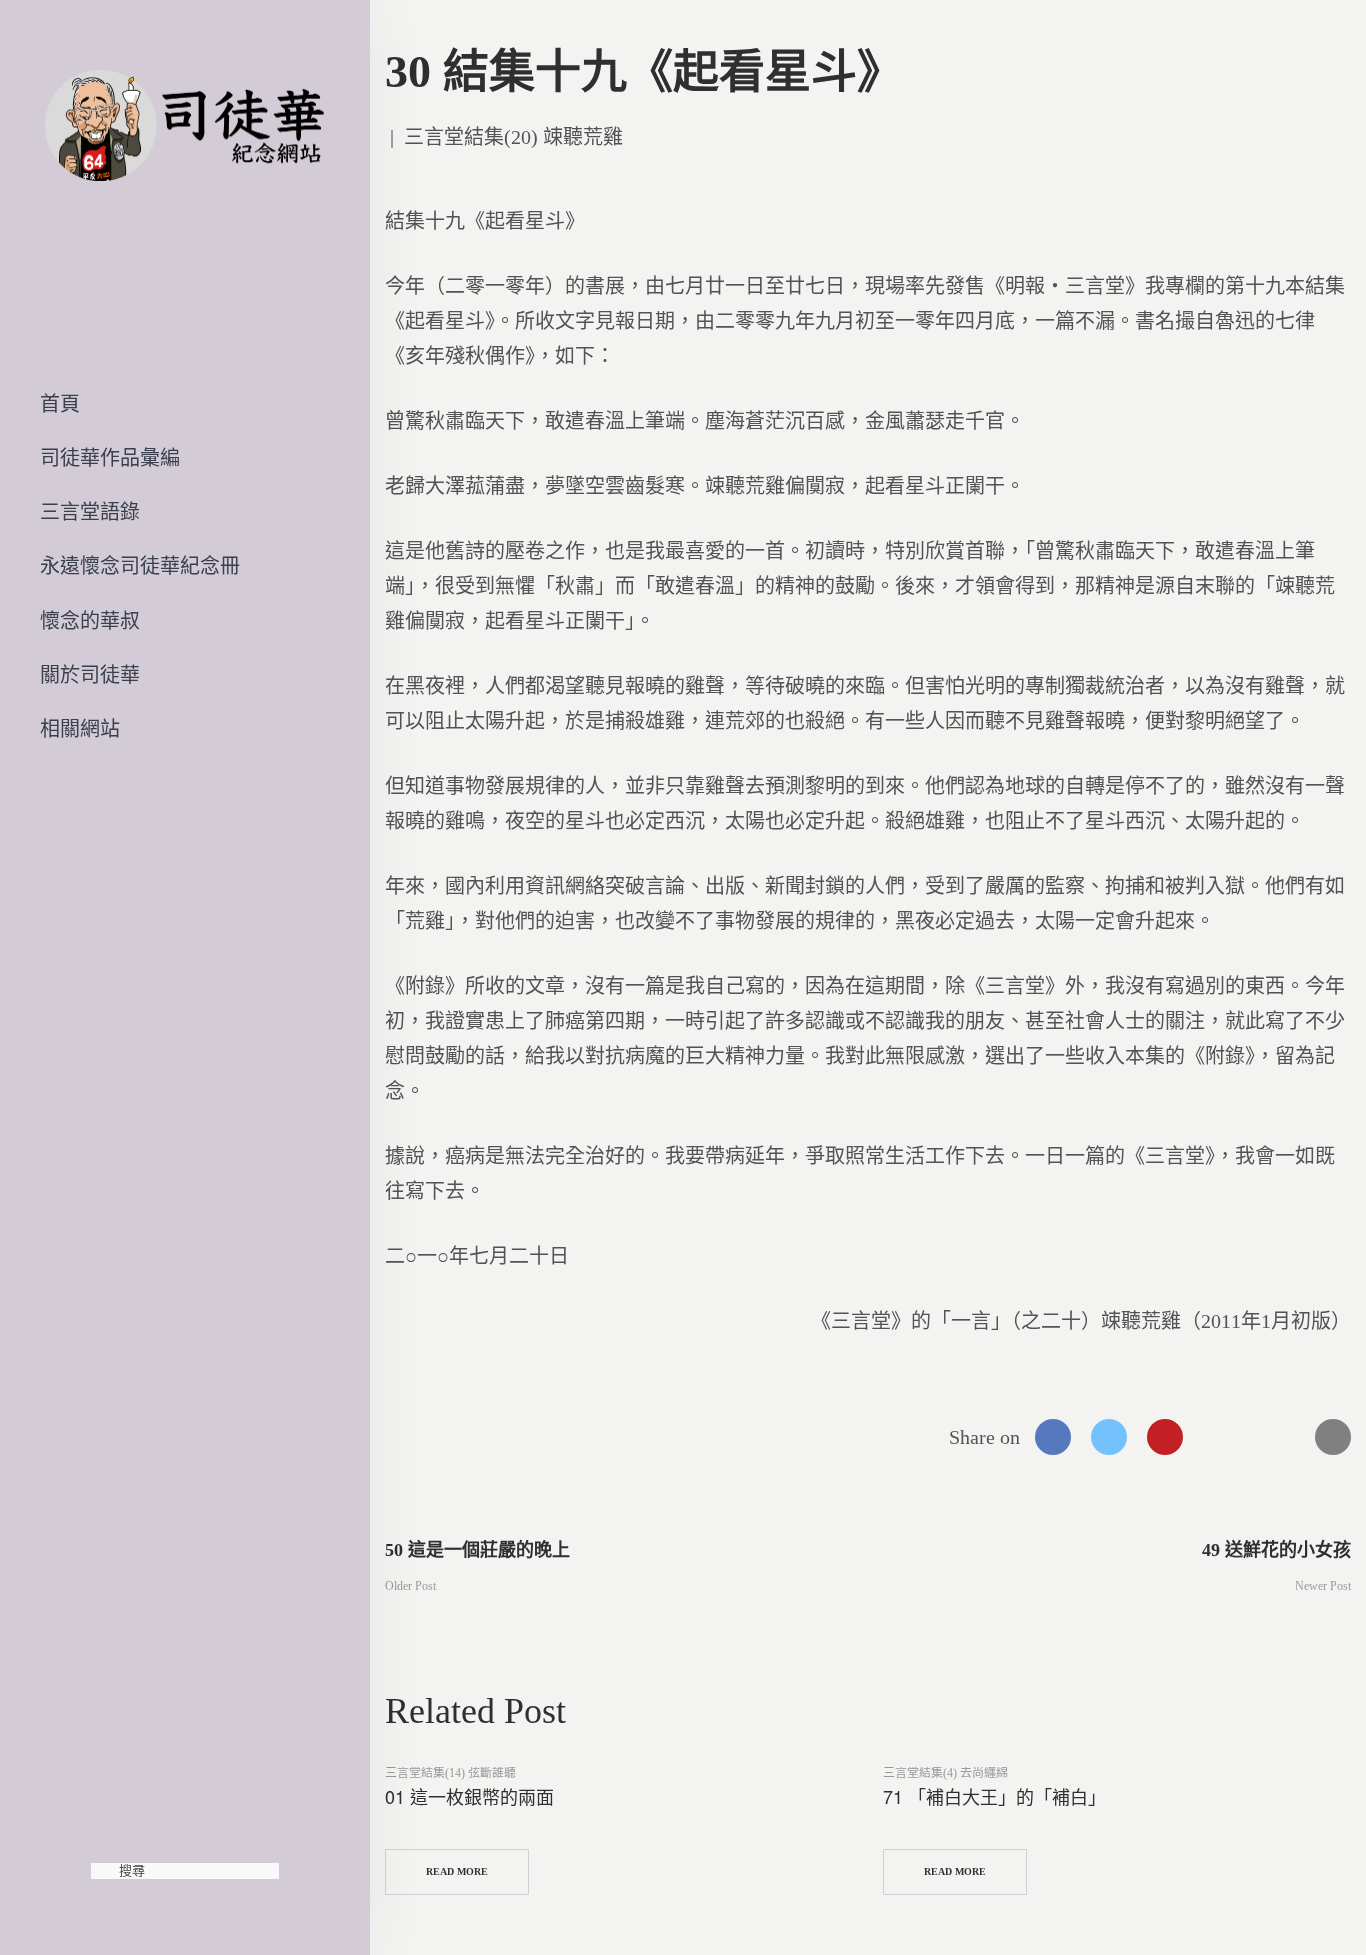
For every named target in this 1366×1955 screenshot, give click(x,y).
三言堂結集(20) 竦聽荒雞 (513, 137)
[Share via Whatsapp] (1221, 1437)
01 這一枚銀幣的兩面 (469, 1796)
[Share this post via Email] (1333, 1437)
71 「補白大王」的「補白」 (994, 1796)
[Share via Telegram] (1277, 1437)
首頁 (60, 404)
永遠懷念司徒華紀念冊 (140, 566)
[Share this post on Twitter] (1109, 1437)
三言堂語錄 (90, 512)
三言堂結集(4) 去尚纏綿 (945, 1773)
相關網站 (80, 729)
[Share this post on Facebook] (1053, 1437)
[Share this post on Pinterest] (1165, 1437)
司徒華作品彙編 (110, 458)
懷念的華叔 (90, 621)
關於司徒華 (90, 675)
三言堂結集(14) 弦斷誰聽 (450, 1773)
